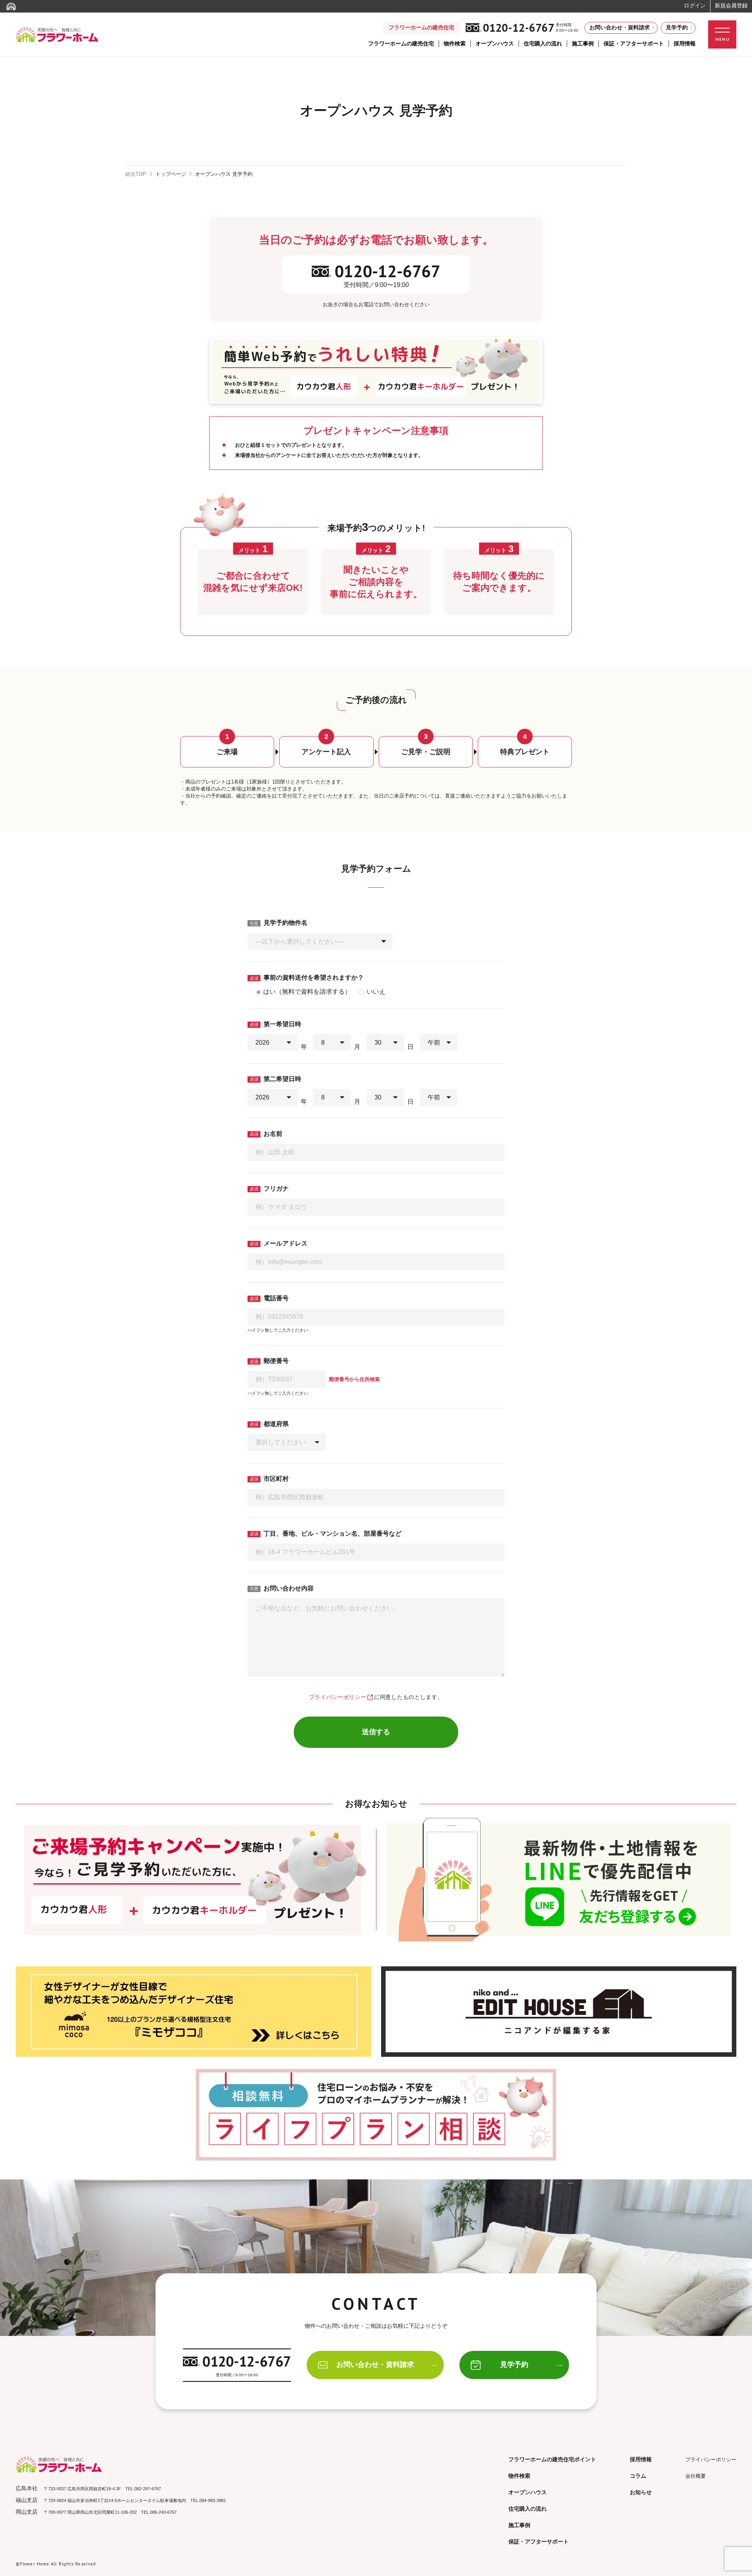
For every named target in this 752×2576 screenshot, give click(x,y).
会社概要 (696, 2476)
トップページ (171, 174)
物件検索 (455, 43)
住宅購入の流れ (543, 43)
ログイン (695, 5)
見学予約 (677, 27)
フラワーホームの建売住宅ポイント (552, 2459)
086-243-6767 (163, 2512)
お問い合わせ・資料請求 (620, 27)
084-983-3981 (213, 2500)
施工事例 (583, 43)
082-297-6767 (148, 2489)
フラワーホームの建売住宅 (401, 43)
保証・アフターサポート (634, 43)
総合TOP (136, 174)
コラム (638, 2476)
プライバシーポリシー (338, 1697)
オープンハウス (495, 43)
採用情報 (685, 43)
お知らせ (641, 2492)
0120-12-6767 (519, 28)
